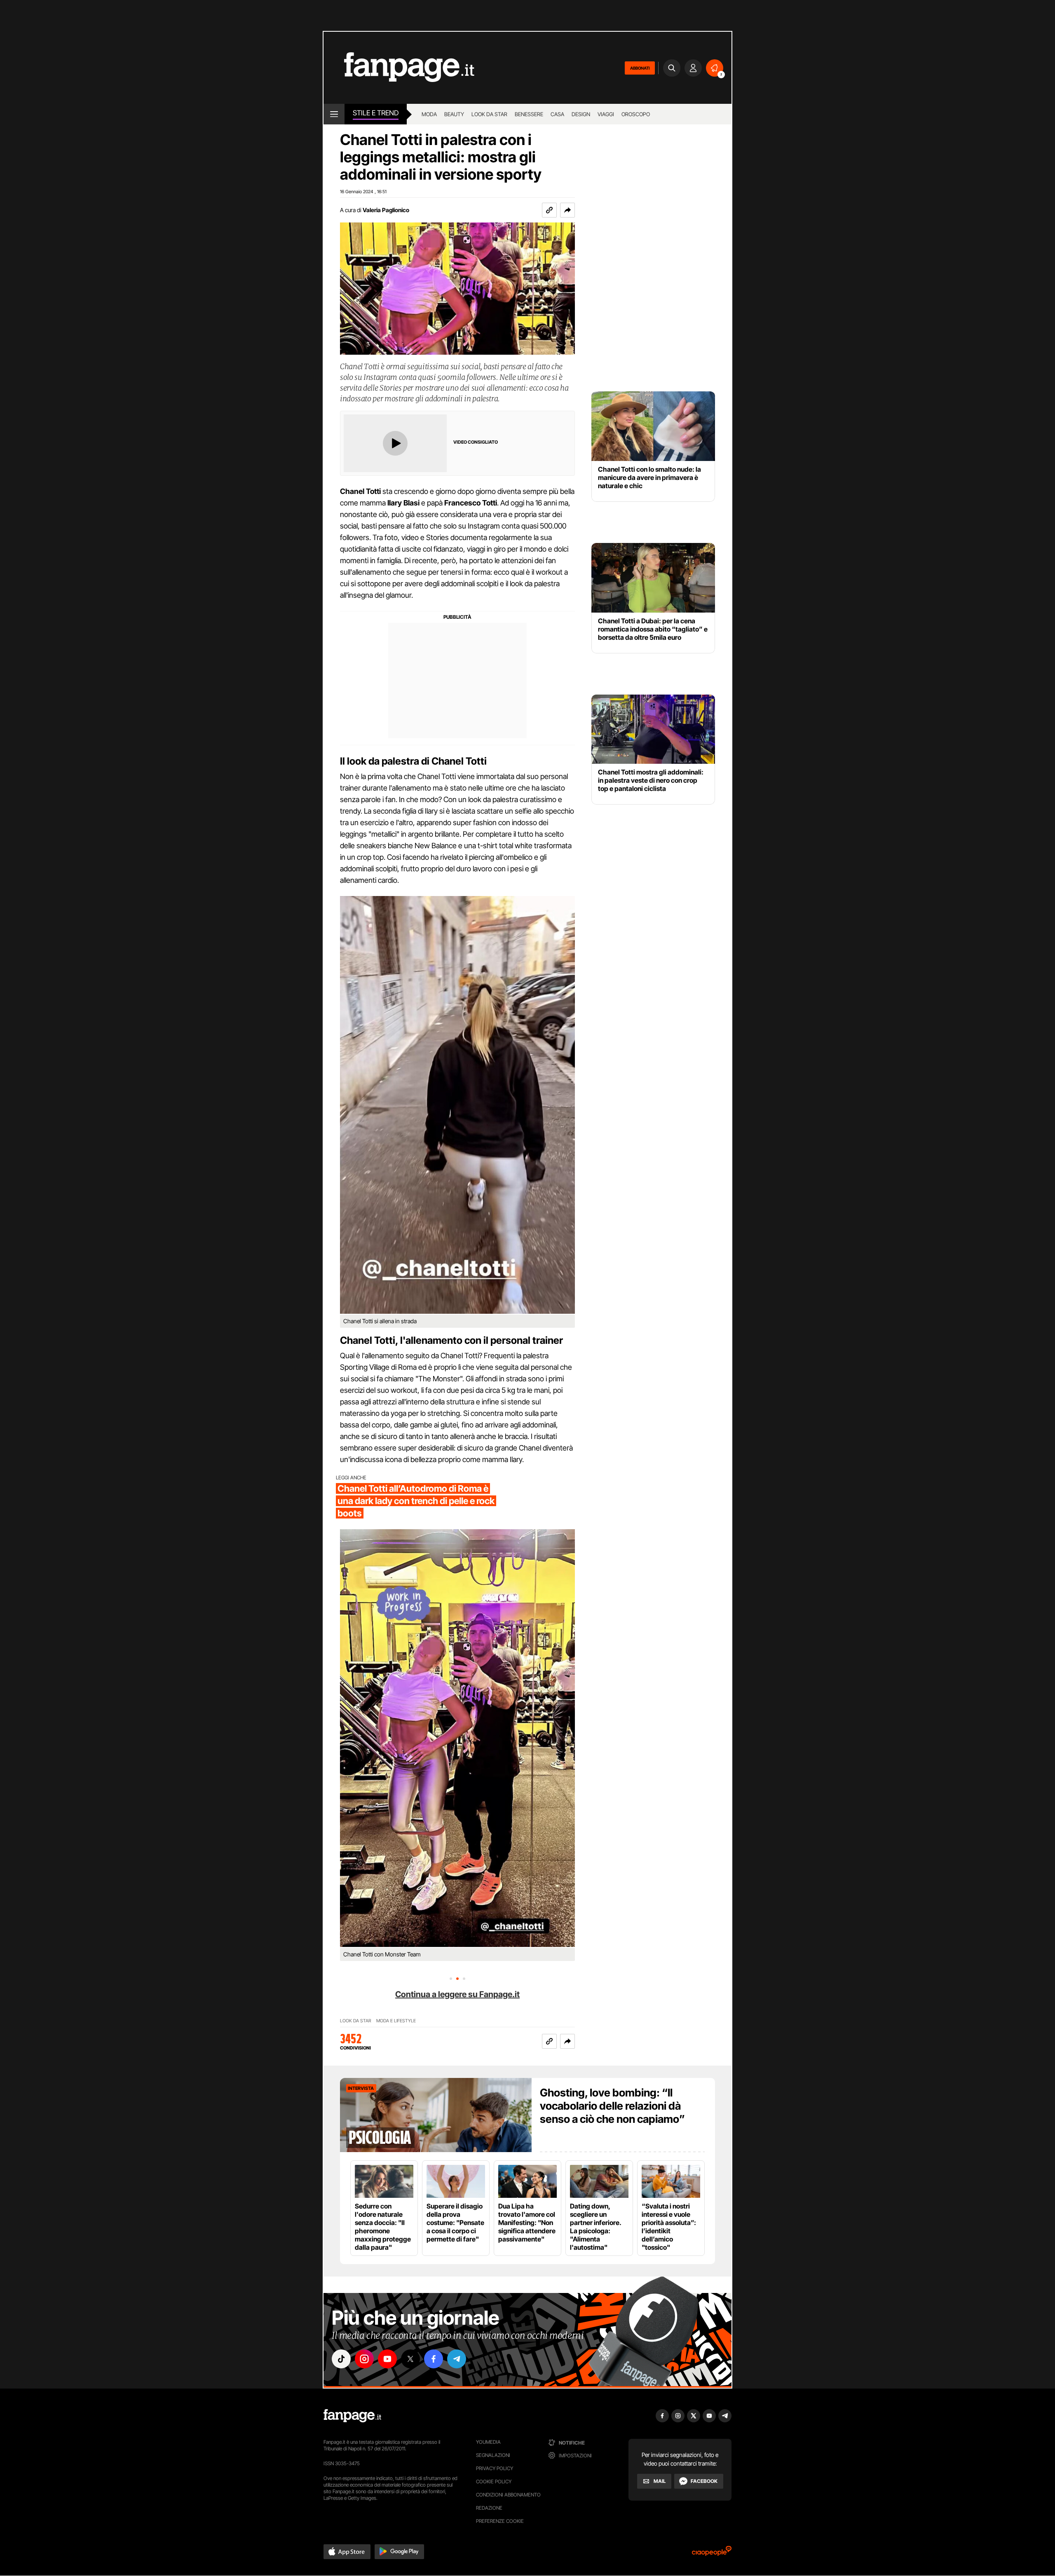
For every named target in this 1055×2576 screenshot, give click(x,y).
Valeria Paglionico (386, 210)
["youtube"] (387, 2359)
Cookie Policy (494, 2481)
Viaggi (606, 114)
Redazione (489, 2508)
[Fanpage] (352, 2416)
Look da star (489, 114)
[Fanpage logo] (399, 68)
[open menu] (334, 114)
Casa (557, 114)
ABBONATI (640, 68)
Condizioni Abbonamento (508, 2495)
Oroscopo (636, 114)
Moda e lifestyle (396, 2021)
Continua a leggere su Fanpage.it (457, 1994)
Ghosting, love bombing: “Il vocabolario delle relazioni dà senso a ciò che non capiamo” (612, 2106)
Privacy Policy (495, 2468)
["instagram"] (364, 2359)
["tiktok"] (341, 2359)
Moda (429, 114)
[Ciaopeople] (712, 2554)
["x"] (410, 2359)
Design (581, 114)
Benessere (529, 114)
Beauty (454, 114)
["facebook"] (434, 2359)
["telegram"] (457, 2359)
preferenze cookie (500, 2521)
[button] (567, 210)
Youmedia (488, 2442)
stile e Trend (376, 113)
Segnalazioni (493, 2455)
